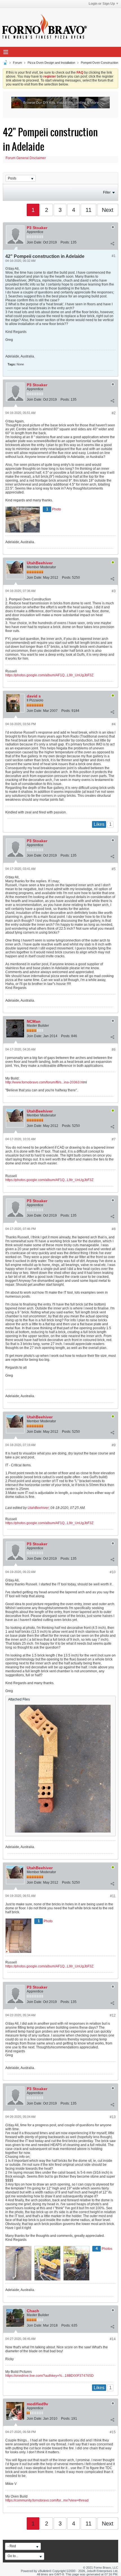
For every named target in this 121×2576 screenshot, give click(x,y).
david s (34, 696)
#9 (114, 1445)
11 (88, 210)
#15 (113, 2432)
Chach (33, 2311)
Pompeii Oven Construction (99, 63)
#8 (114, 1229)
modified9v (37, 2404)
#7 (114, 1139)
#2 (114, 413)
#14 (113, 2339)
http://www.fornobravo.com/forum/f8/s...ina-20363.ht (44, 1082)
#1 (114, 256)
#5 (114, 869)
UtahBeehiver (40, 563)
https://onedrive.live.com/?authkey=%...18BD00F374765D (50, 2376)
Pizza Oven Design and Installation (51, 63)
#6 (114, 1050)
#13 (113, 2117)
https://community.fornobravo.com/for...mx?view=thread (47, 2500)
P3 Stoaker (37, 228)
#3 (114, 591)
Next (108, 210)
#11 (113, 1896)
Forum (17, 63)
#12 (113, 2015)
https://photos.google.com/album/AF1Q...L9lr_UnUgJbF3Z (49, 675)
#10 (113, 1572)
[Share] (112, 243)
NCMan (34, 1021)
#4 (114, 724)
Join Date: (34, 242)
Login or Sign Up (102, 4)
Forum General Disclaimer (26, 158)
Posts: (65, 242)
